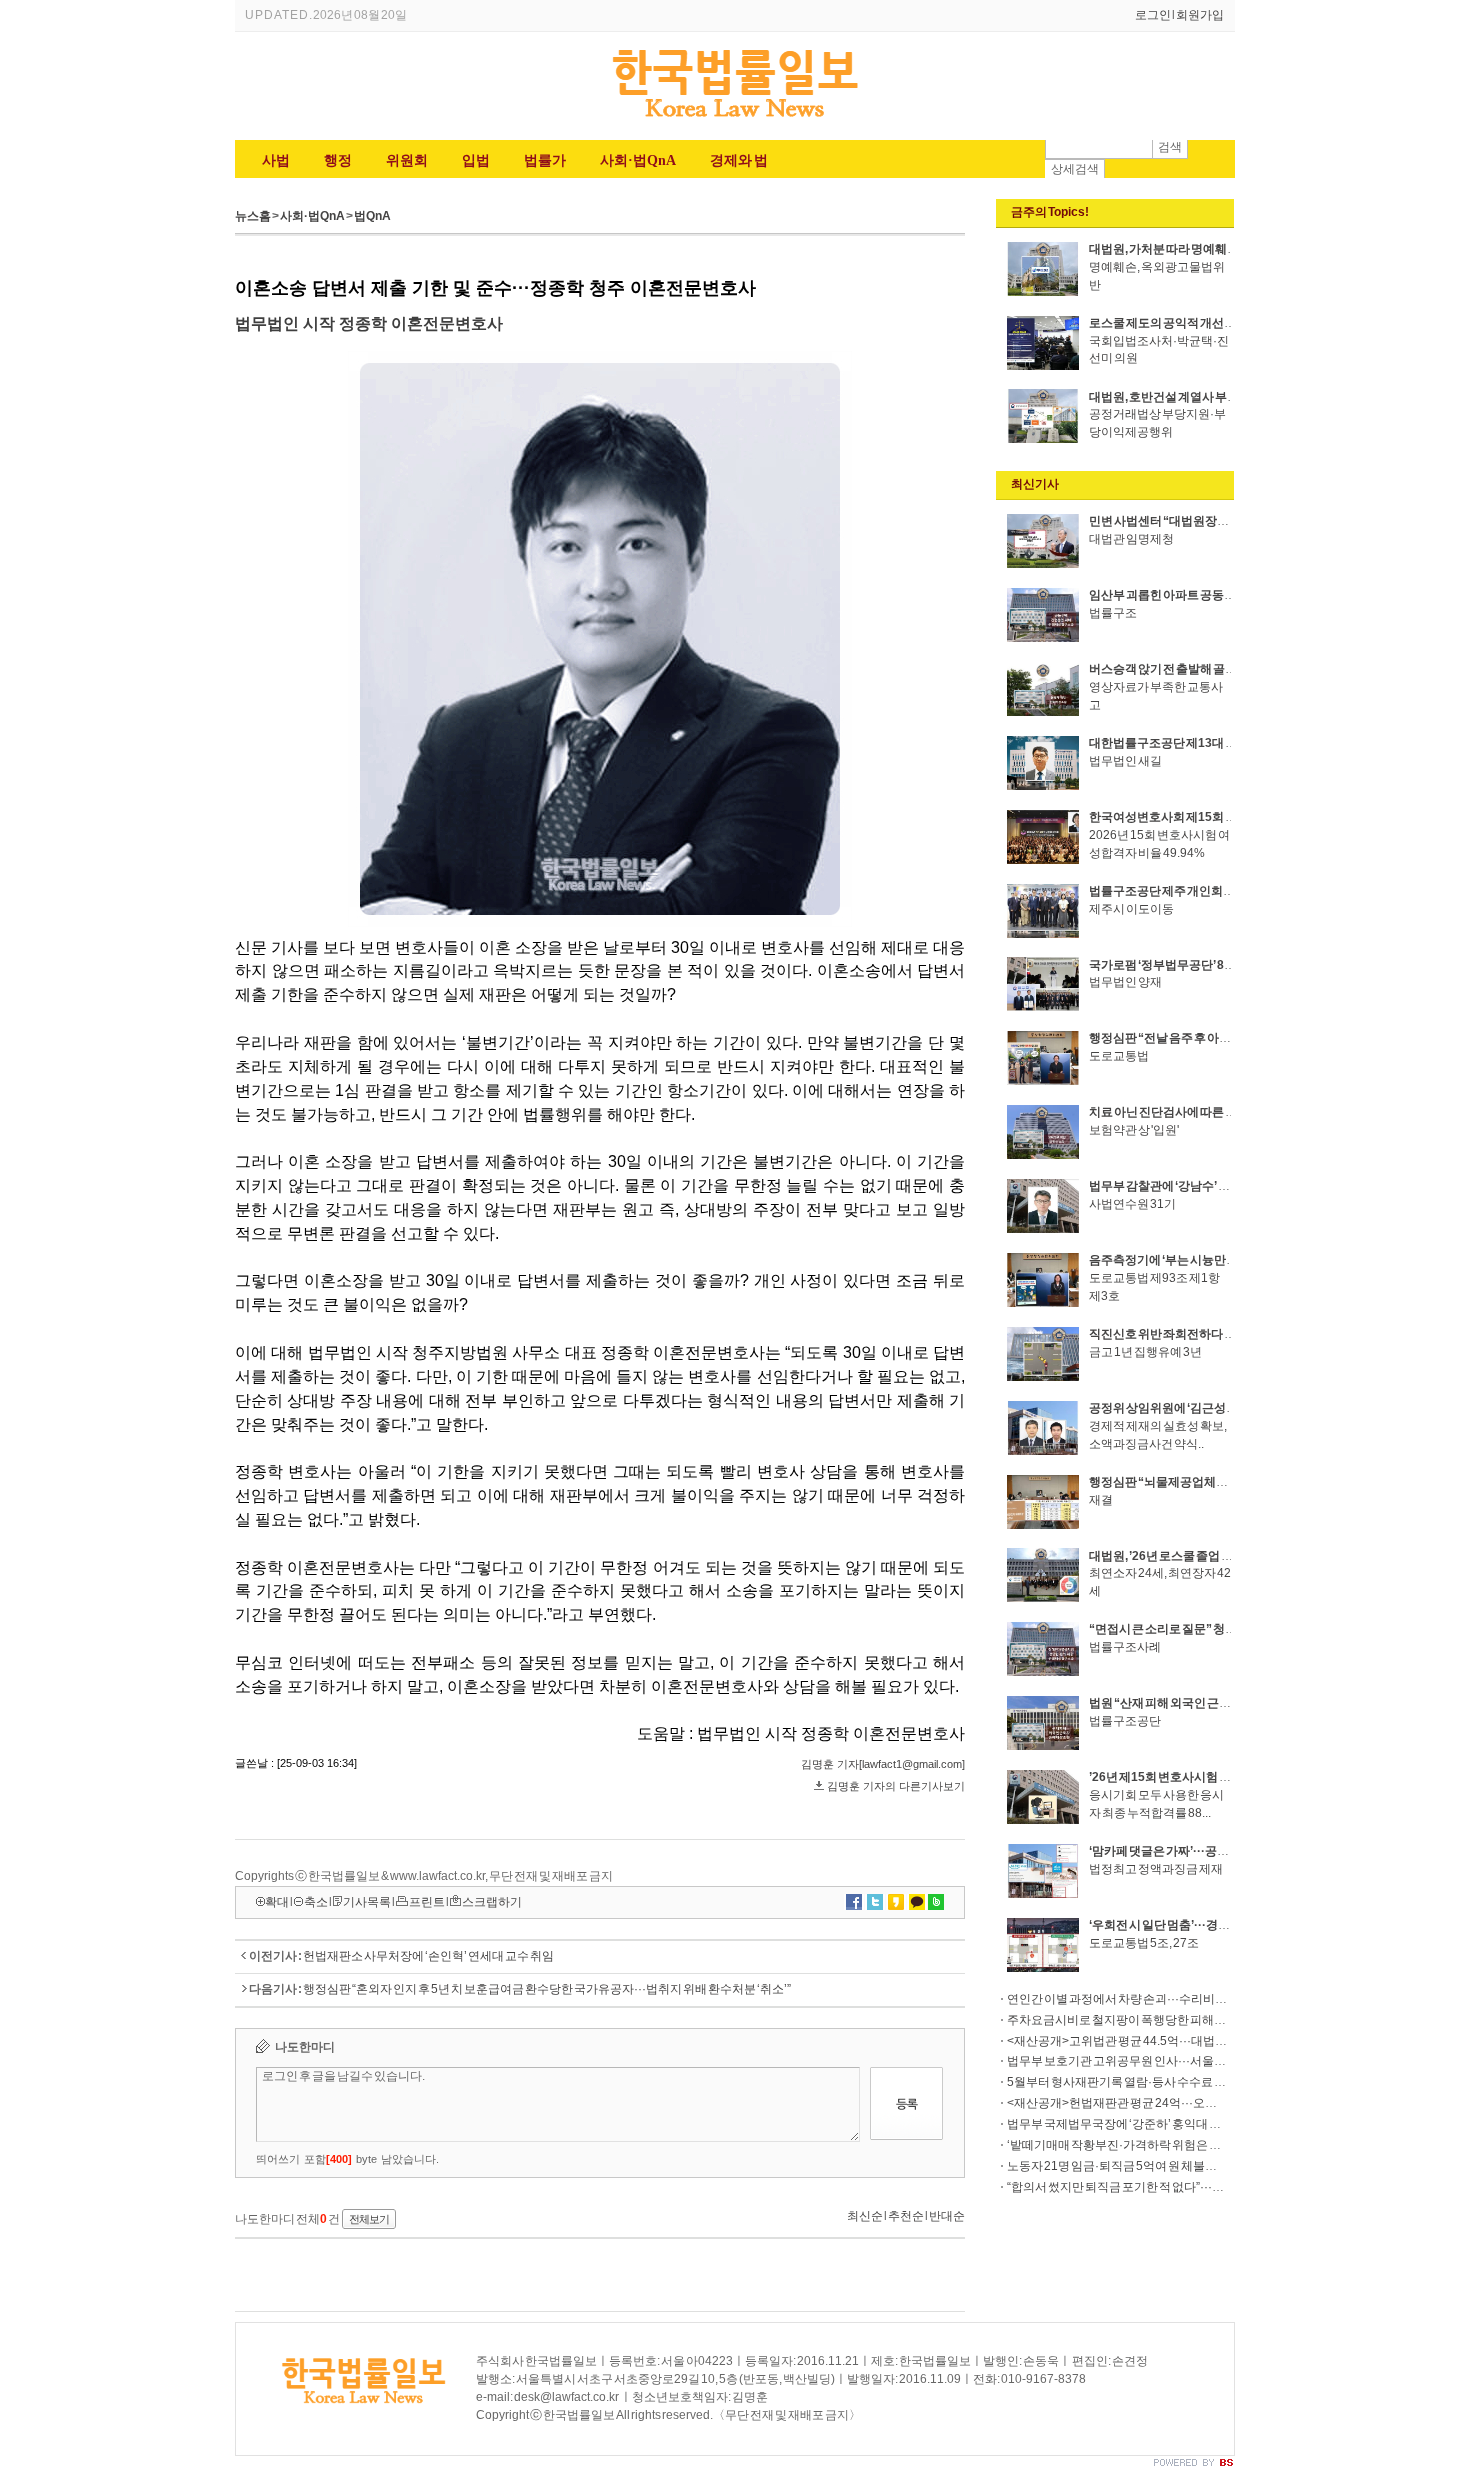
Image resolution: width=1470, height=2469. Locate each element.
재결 (1101, 1500)
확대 (277, 1902)
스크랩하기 (492, 1902)
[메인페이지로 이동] (735, 120)
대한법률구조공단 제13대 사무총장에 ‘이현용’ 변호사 (1227, 743)
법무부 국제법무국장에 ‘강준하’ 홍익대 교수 (1120, 2124)
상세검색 (1075, 169)
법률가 (545, 160)
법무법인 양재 (1125, 982)
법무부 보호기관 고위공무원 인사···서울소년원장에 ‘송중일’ (1162, 2061)
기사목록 (367, 1902)
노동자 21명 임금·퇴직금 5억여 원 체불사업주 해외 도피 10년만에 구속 (1187, 2166)
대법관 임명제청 (1131, 539)
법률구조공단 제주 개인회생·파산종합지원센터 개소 (1224, 891)
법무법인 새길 (1125, 761)
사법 (276, 160)
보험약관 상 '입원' (1134, 1130)
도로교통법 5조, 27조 (1144, 1943)
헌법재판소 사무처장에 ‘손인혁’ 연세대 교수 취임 (428, 1956)
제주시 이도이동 (1131, 909)
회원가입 (1200, 15)
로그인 (1153, 15)
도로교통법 (1119, 1056)
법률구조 (1113, 613)
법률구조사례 (1125, 1647)
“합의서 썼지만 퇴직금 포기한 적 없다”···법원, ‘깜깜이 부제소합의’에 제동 (1193, 2187)
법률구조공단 (1125, 1721)
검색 (1170, 147)
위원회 (407, 160)
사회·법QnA (638, 160)
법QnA (372, 216)
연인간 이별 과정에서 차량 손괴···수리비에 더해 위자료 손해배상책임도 (1190, 1999)
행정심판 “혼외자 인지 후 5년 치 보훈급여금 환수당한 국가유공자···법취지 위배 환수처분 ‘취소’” (547, 1989)
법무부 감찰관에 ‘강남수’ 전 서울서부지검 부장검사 (1220, 1186)
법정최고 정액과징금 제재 (1156, 1869)
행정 (338, 160)
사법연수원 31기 (1132, 1204)
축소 (316, 1902)
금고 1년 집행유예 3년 (1145, 1352)
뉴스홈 (253, 216)
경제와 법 (739, 160)
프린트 (427, 1902)
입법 (476, 160)
